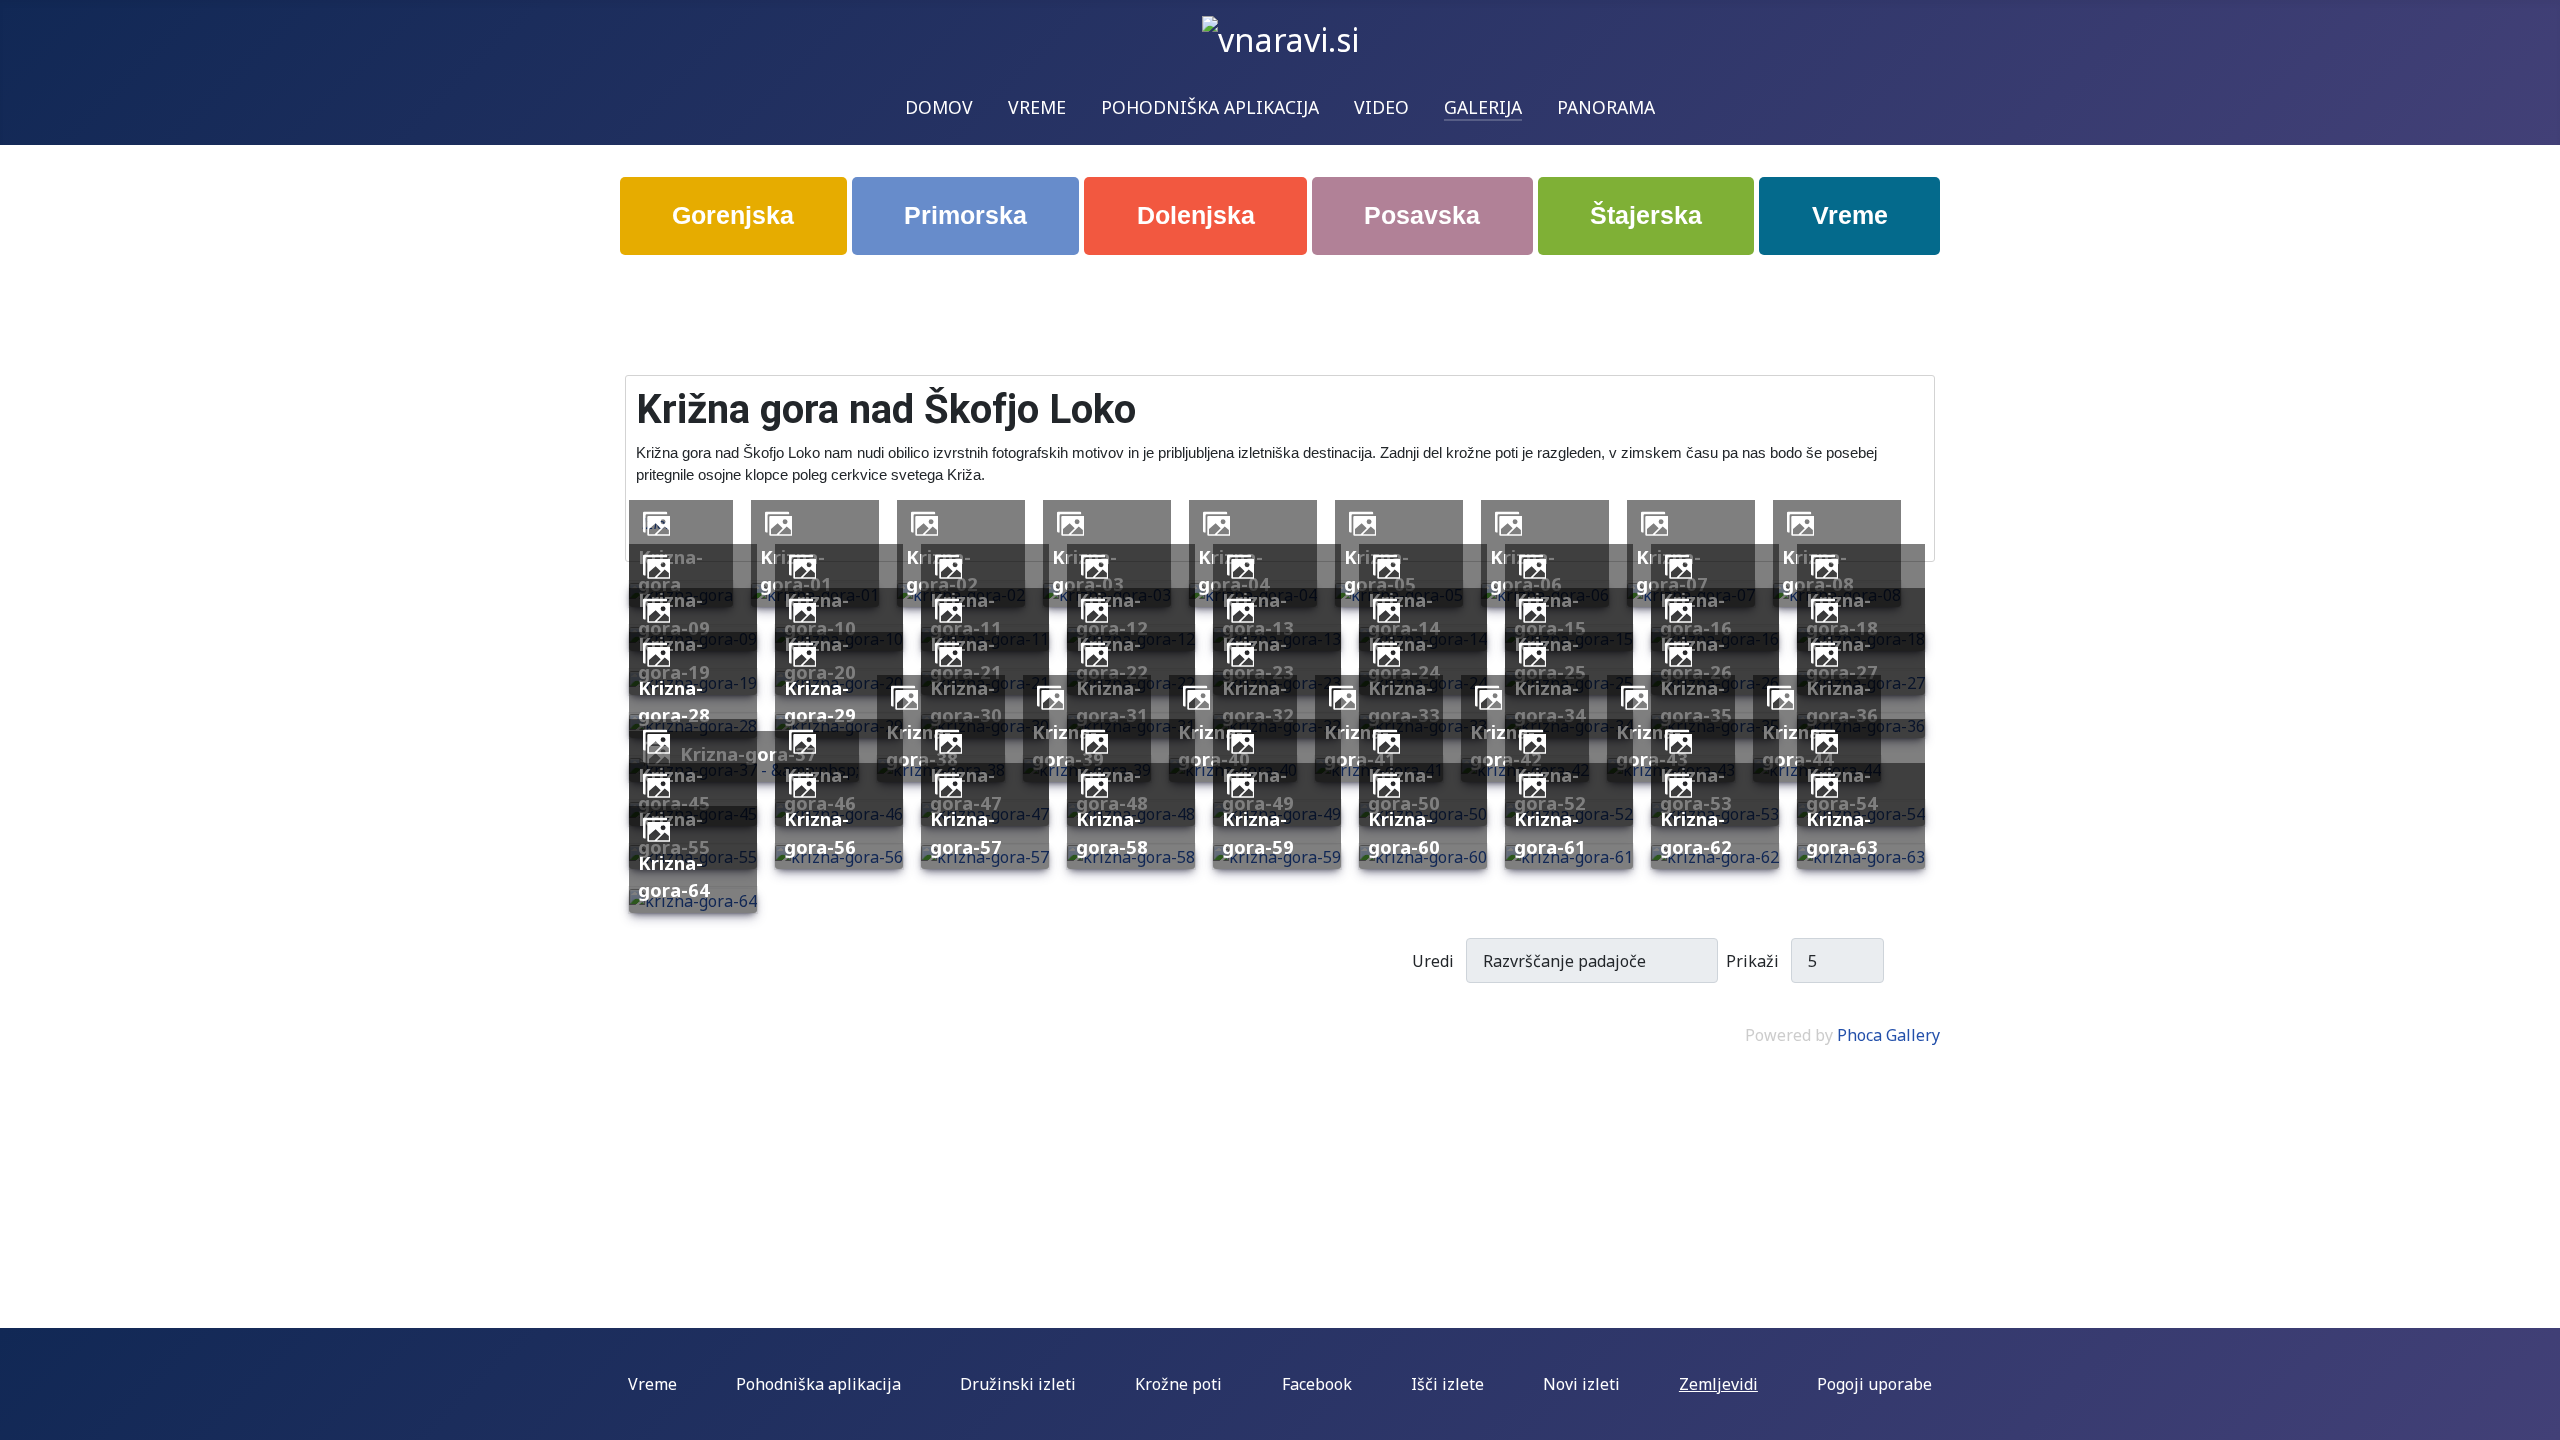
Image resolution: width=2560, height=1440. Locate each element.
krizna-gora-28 (674, 701)
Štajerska (1646, 215)
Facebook (1317, 1384)
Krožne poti (1178, 1384)
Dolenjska (1196, 215)
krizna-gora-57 (966, 832)
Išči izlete (1447, 1384)
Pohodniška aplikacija (818, 1384)
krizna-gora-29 (820, 701)
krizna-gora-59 (1258, 832)
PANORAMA (1606, 107)
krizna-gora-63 (1842, 832)
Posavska (1422, 215)
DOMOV (939, 107)
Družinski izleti (1018, 1384)
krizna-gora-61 (1550, 832)
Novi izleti (1581, 1384)
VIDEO (1381, 107)
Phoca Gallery (1888, 1035)
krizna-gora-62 (1696, 832)
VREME (1037, 107)
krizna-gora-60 (1404, 832)
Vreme (1850, 215)
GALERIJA (1483, 107)
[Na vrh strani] (2535, 1415)
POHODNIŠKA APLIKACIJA (1210, 107)
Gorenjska (733, 215)
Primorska (965, 215)
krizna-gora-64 (674, 876)
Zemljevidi (1718, 1384)
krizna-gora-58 (1112, 832)
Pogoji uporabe (1874, 1384)
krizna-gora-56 (820, 832)
